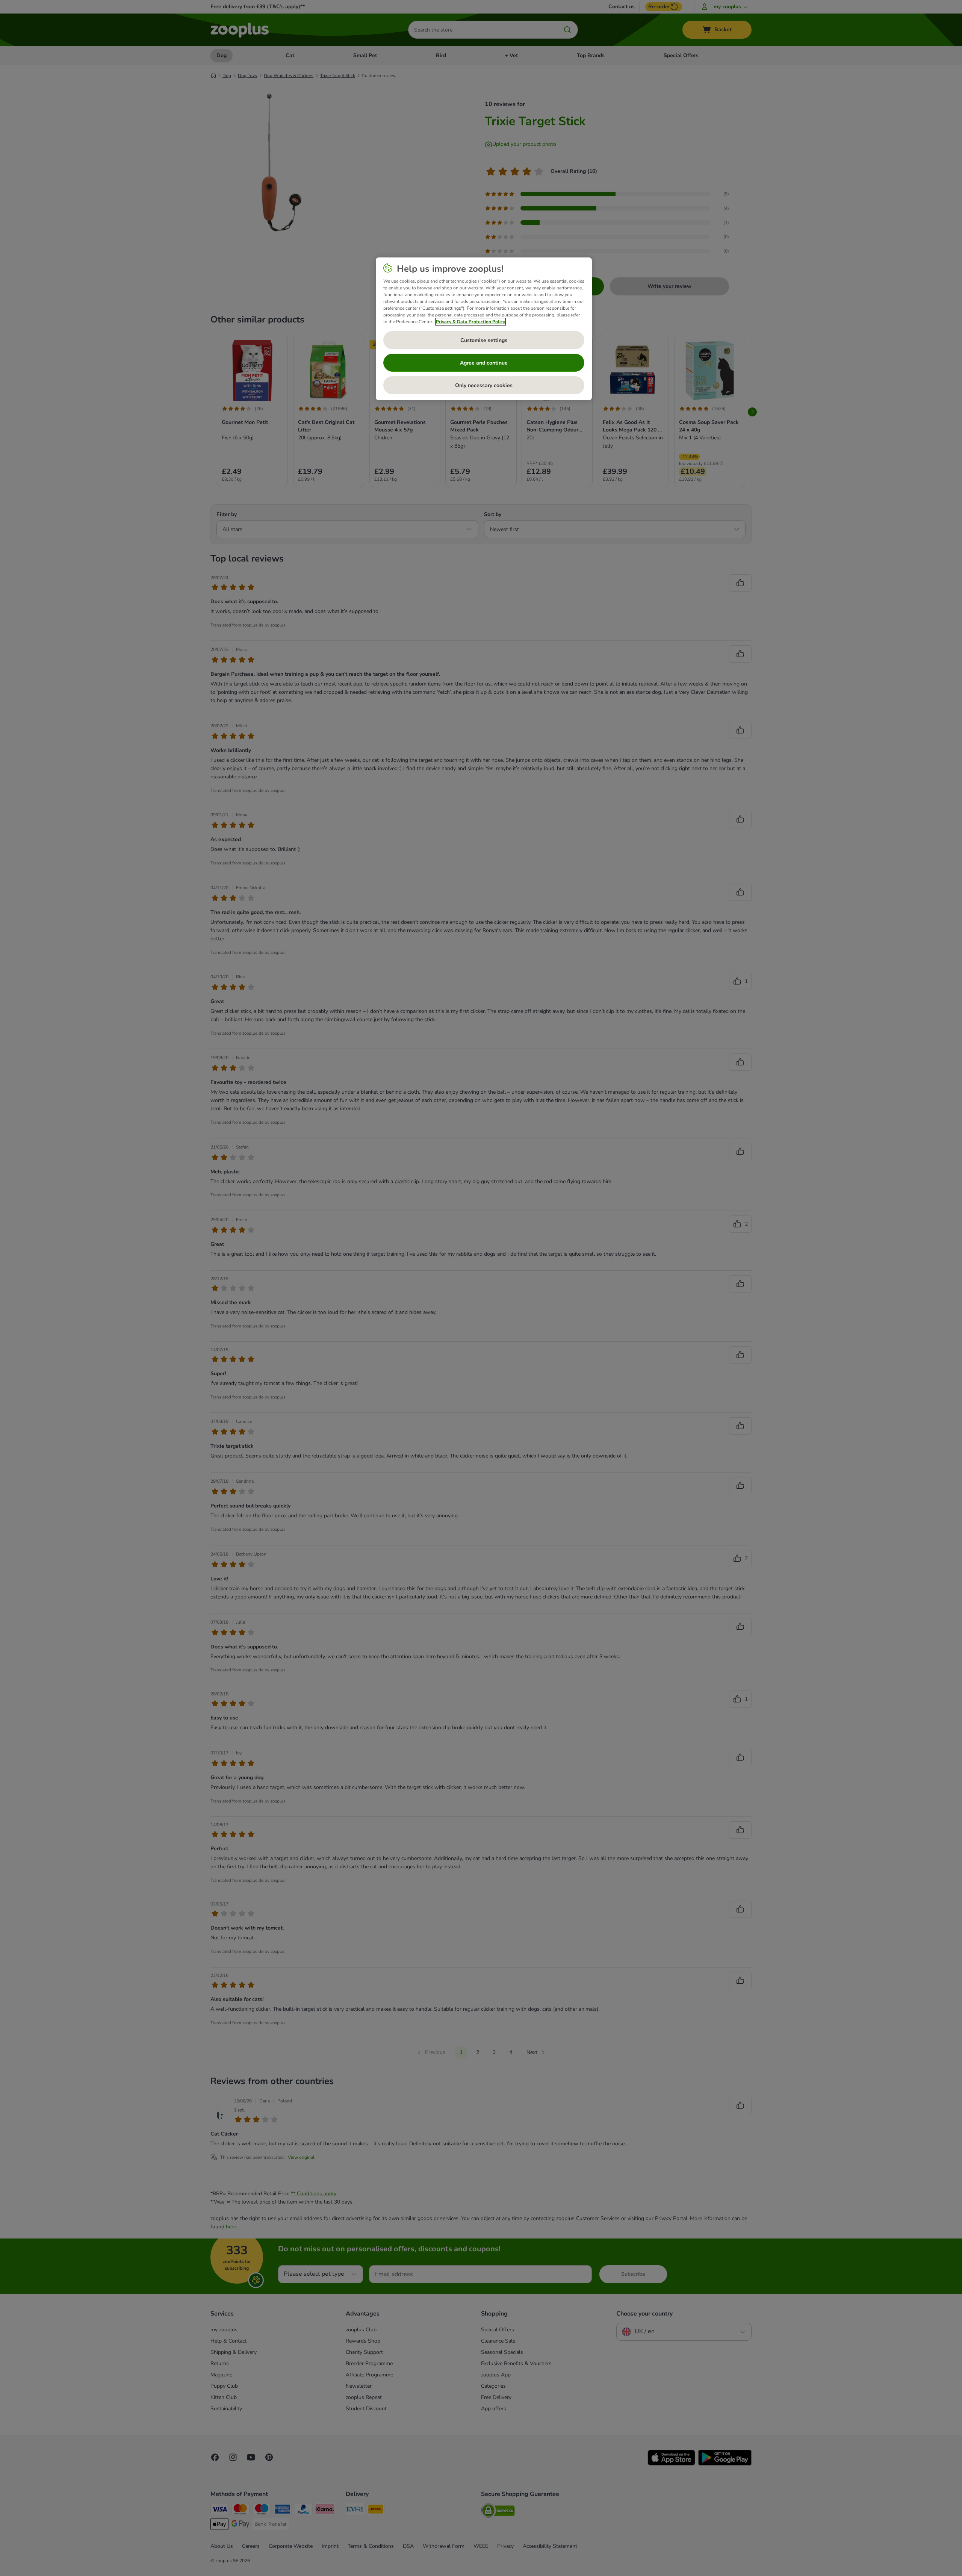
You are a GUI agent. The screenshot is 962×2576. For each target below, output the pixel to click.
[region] (484, 329)
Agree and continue (484, 363)
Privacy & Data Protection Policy (470, 322)
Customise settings (484, 340)
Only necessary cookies (484, 385)
